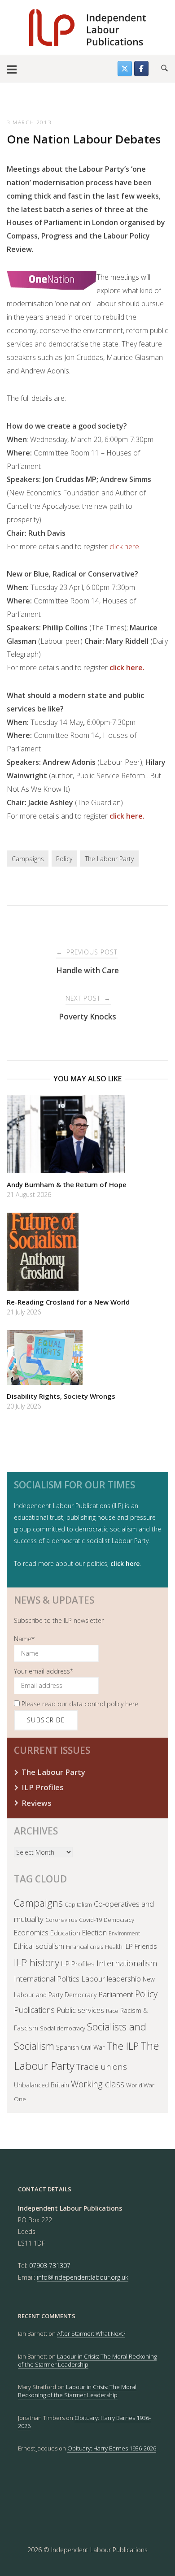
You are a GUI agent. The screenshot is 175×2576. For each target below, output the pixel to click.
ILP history (37, 1962)
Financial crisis (85, 1947)
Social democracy (63, 2028)
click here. (127, 668)
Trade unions (102, 2067)
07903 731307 (50, 2266)
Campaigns (28, 859)
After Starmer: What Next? (91, 2333)
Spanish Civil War (80, 2047)
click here (124, 546)
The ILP (122, 2046)
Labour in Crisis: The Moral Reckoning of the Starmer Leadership (87, 2360)
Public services (80, 2010)
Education (65, 1933)
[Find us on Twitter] (125, 69)
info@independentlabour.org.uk (83, 2277)
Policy (64, 859)
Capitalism (78, 1904)
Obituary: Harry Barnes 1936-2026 (84, 2422)
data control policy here (104, 1704)
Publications (34, 2010)
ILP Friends (141, 1946)
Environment (124, 1933)
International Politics (47, 1979)
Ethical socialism (39, 1946)
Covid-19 (90, 1920)
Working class (98, 2084)
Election (94, 1933)
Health (114, 1947)
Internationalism (127, 1963)
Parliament (116, 1994)
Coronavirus (61, 1920)
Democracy (119, 1920)
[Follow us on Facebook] (141, 69)
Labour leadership (111, 1979)
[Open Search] (164, 69)
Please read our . (80, 1704)
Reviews (37, 1803)
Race (112, 2011)
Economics (31, 1933)
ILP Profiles (43, 1787)
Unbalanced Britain (42, 2085)
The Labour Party (109, 859)
